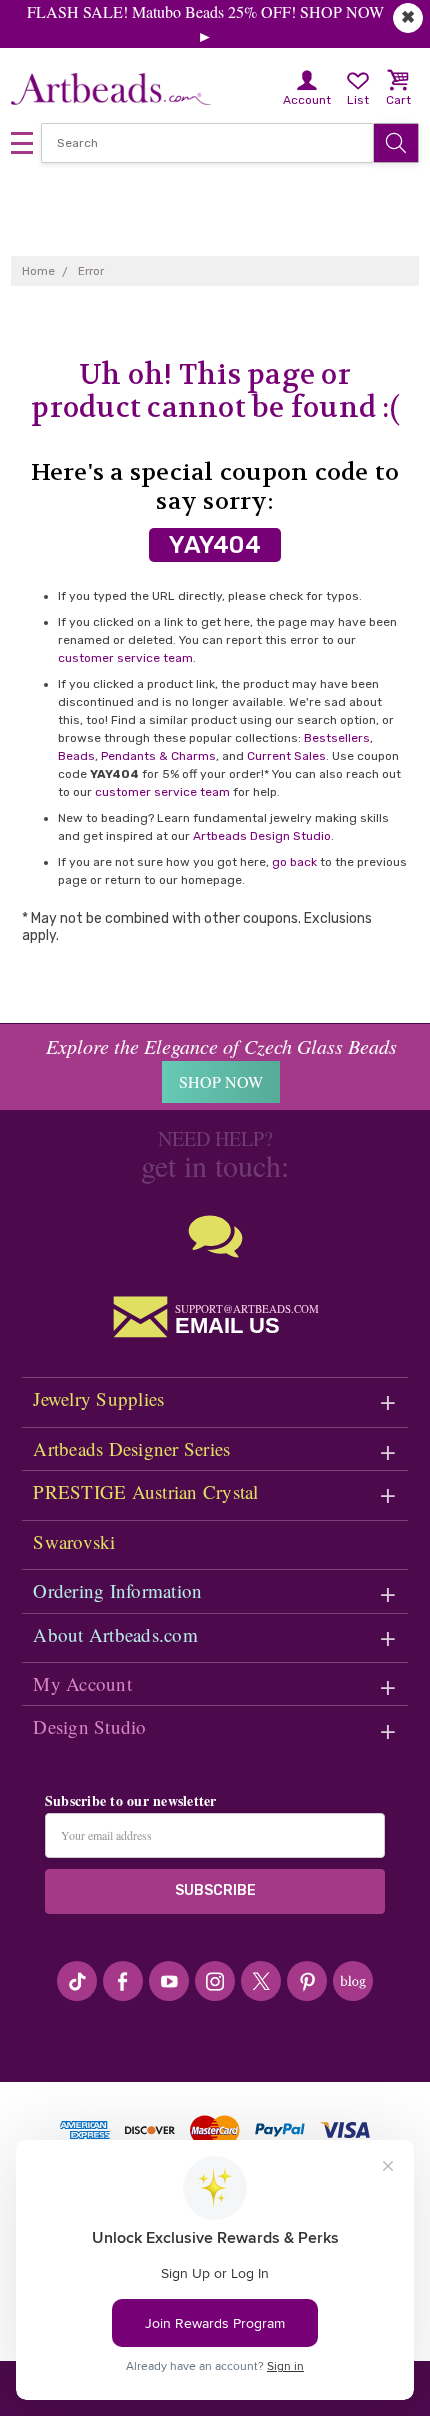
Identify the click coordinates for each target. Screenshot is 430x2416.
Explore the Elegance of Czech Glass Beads (221, 1046)
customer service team (125, 658)
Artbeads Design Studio (262, 836)
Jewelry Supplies (98, 1398)
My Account (82, 1683)
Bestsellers (337, 738)
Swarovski (74, 1541)
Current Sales (286, 756)
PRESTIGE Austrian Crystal (145, 1491)
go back (294, 862)
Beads (76, 756)
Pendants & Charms (158, 756)
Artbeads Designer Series (131, 1448)
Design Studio (89, 1726)
